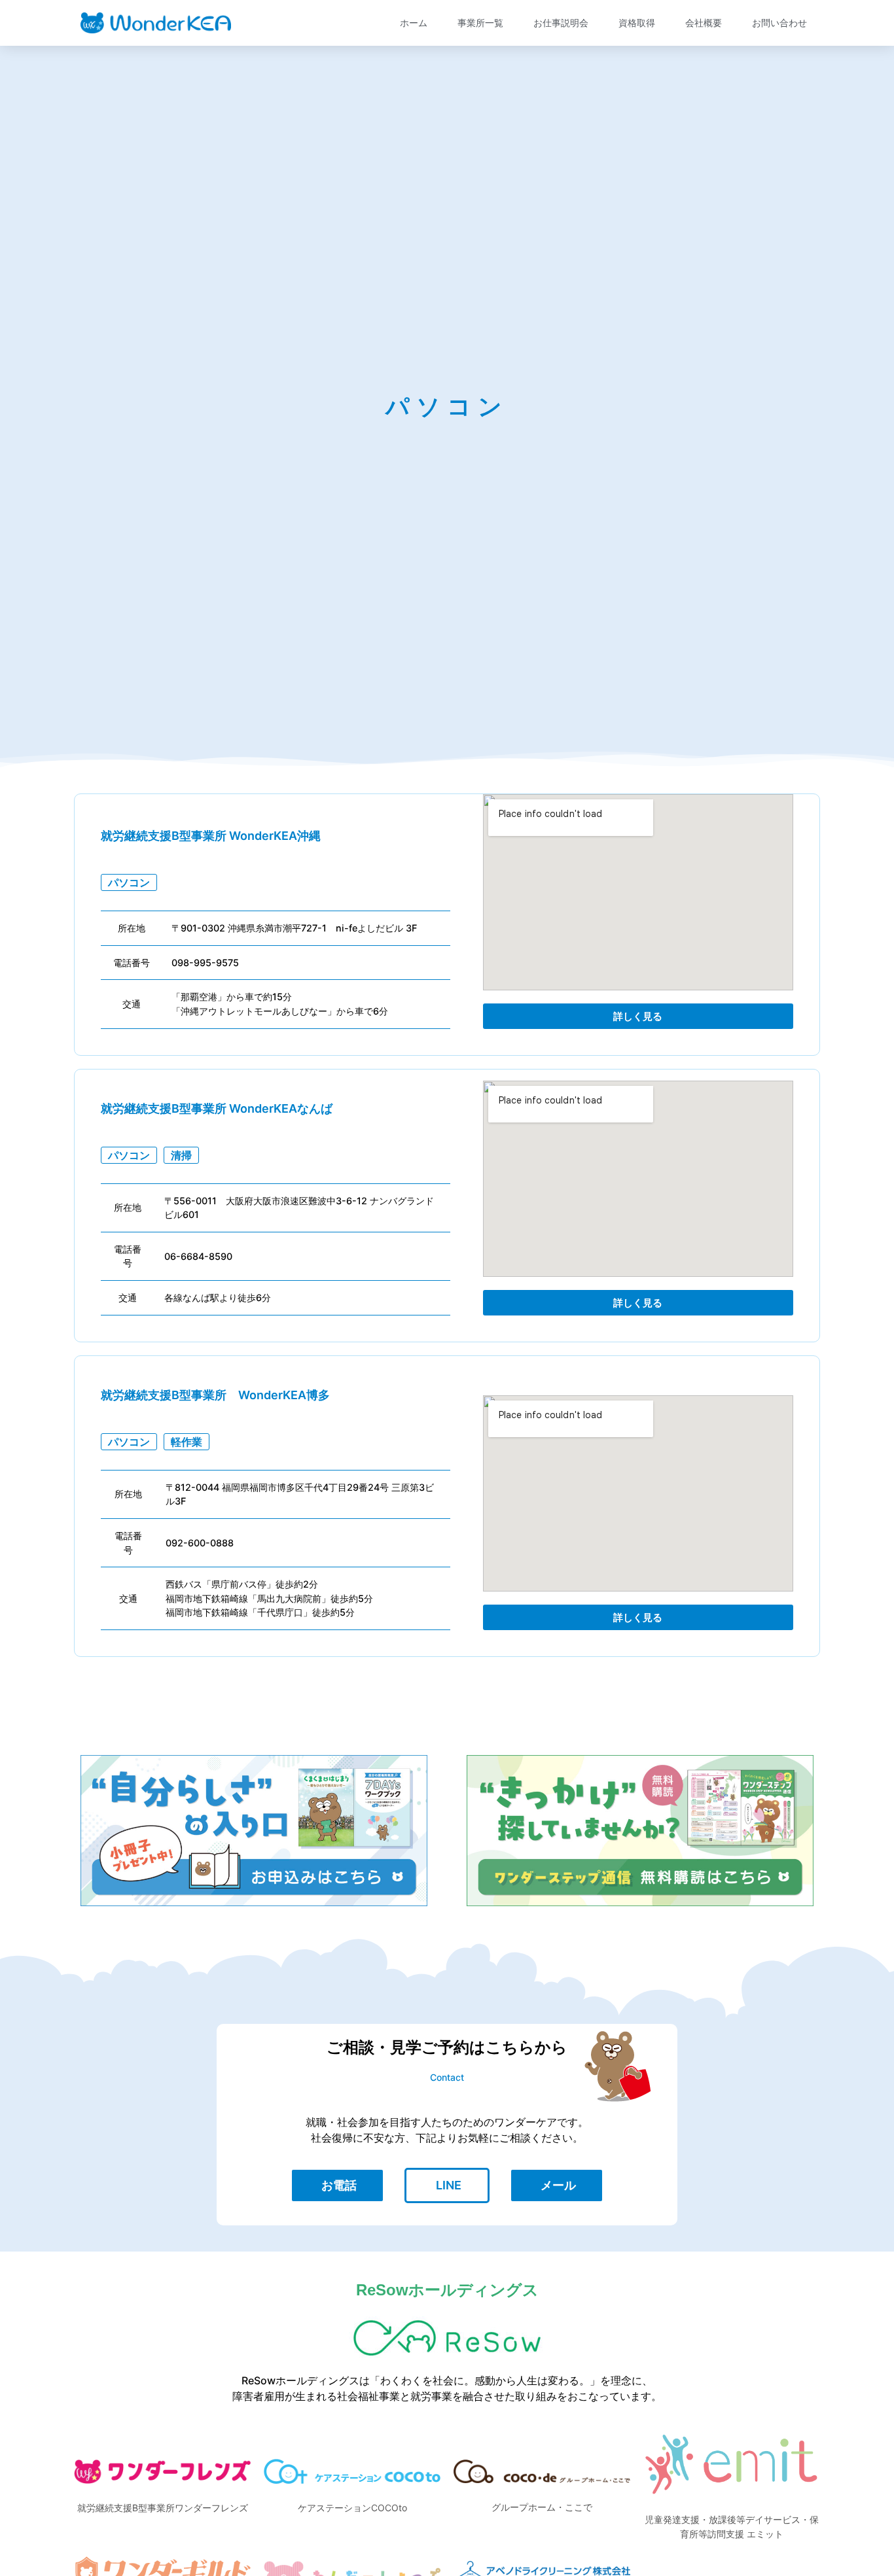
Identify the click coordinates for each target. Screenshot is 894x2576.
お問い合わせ (779, 23)
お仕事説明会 (561, 23)
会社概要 (704, 23)
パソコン (129, 882)
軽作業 (187, 1442)
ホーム (414, 23)
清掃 (181, 1155)
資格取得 (637, 23)
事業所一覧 (480, 23)
